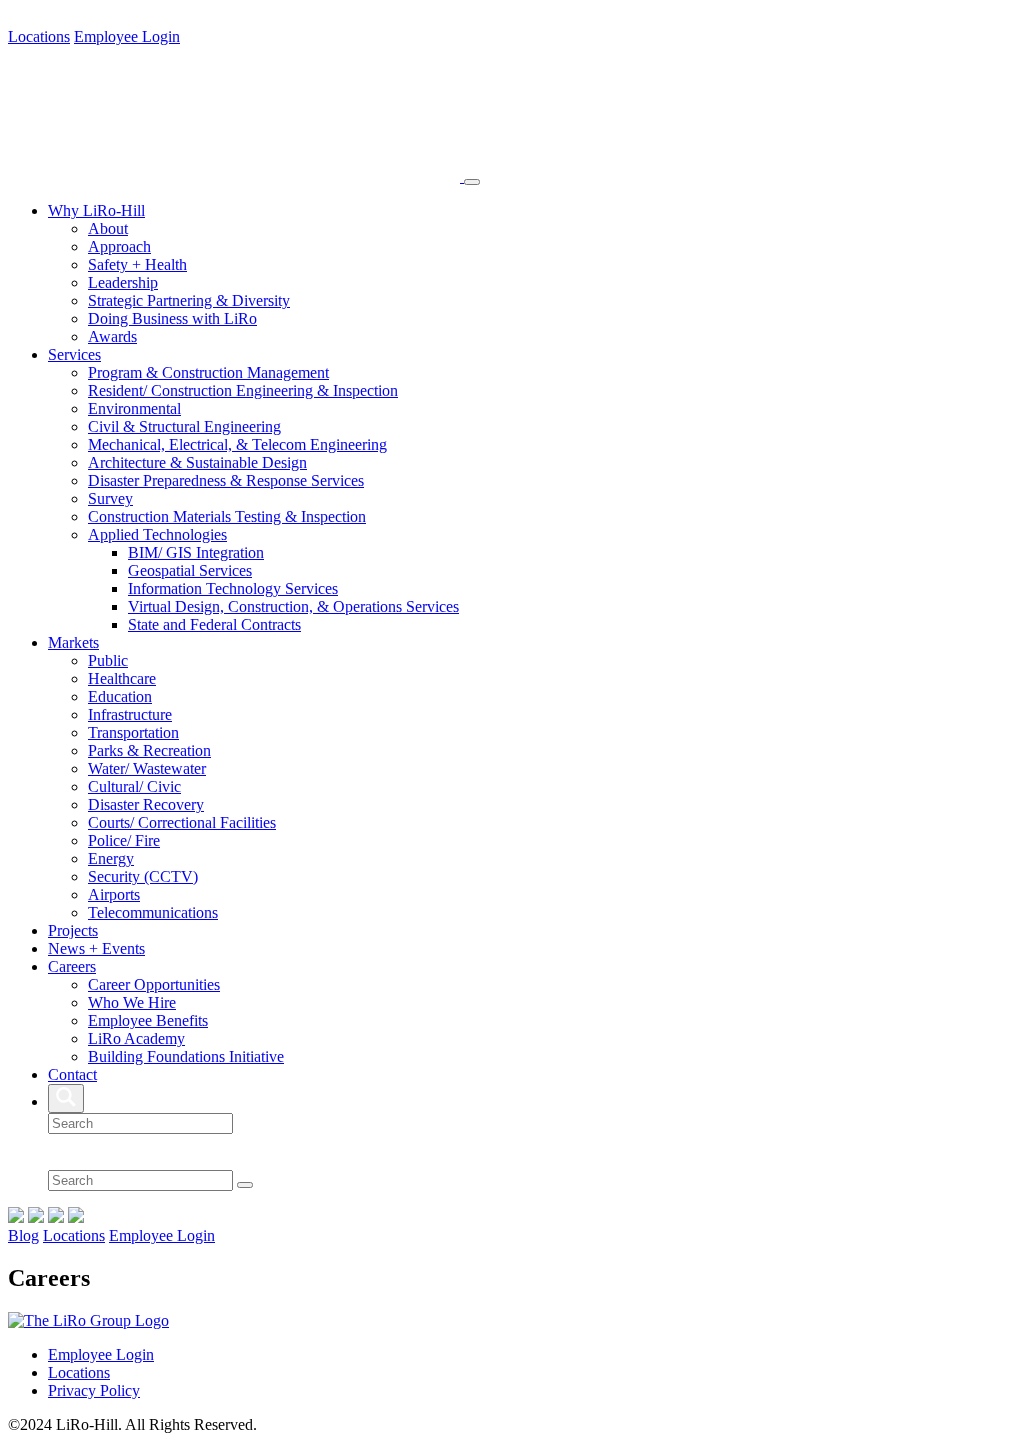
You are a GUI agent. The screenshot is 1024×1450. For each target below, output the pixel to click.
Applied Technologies (157, 534)
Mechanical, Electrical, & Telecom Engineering (237, 444)
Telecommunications (153, 912)
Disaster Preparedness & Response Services (226, 480)
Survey (110, 498)
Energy (111, 858)
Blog (23, 1235)
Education (120, 696)
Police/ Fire (124, 840)
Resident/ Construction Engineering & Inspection (243, 390)
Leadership (123, 282)
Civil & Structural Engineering (184, 426)
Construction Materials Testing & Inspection (227, 516)
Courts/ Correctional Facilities (182, 822)
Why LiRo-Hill (96, 210)
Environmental (134, 408)
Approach (119, 246)
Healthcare (122, 678)
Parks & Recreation (149, 750)
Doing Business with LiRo (172, 318)
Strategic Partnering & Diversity (189, 300)
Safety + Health (137, 264)
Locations (39, 36)
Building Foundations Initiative (186, 1056)
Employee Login (127, 36)
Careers (72, 966)
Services (74, 354)
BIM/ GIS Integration (196, 552)
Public (108, 660)
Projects (73, 930)
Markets (73, 642)
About (108, 228)
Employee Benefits (148, 1020)
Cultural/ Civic (134, 786)
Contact (72, 1074)
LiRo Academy (136, 1038)
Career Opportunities (154, 984)
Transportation (133, 732)
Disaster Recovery (146, 804)
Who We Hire (132, 1002)
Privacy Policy (94, 1390)
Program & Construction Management (208, 372)
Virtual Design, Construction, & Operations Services (293, 606)
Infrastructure (130, 714)
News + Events (96, 948)
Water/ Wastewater (147, 768)
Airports (114, 894)
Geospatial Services (190, 570)
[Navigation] (472, 182)
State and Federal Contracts (214, 624)
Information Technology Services (233, 588)
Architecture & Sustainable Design (197, 462)
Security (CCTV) (143, 876)
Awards (112, 336)
